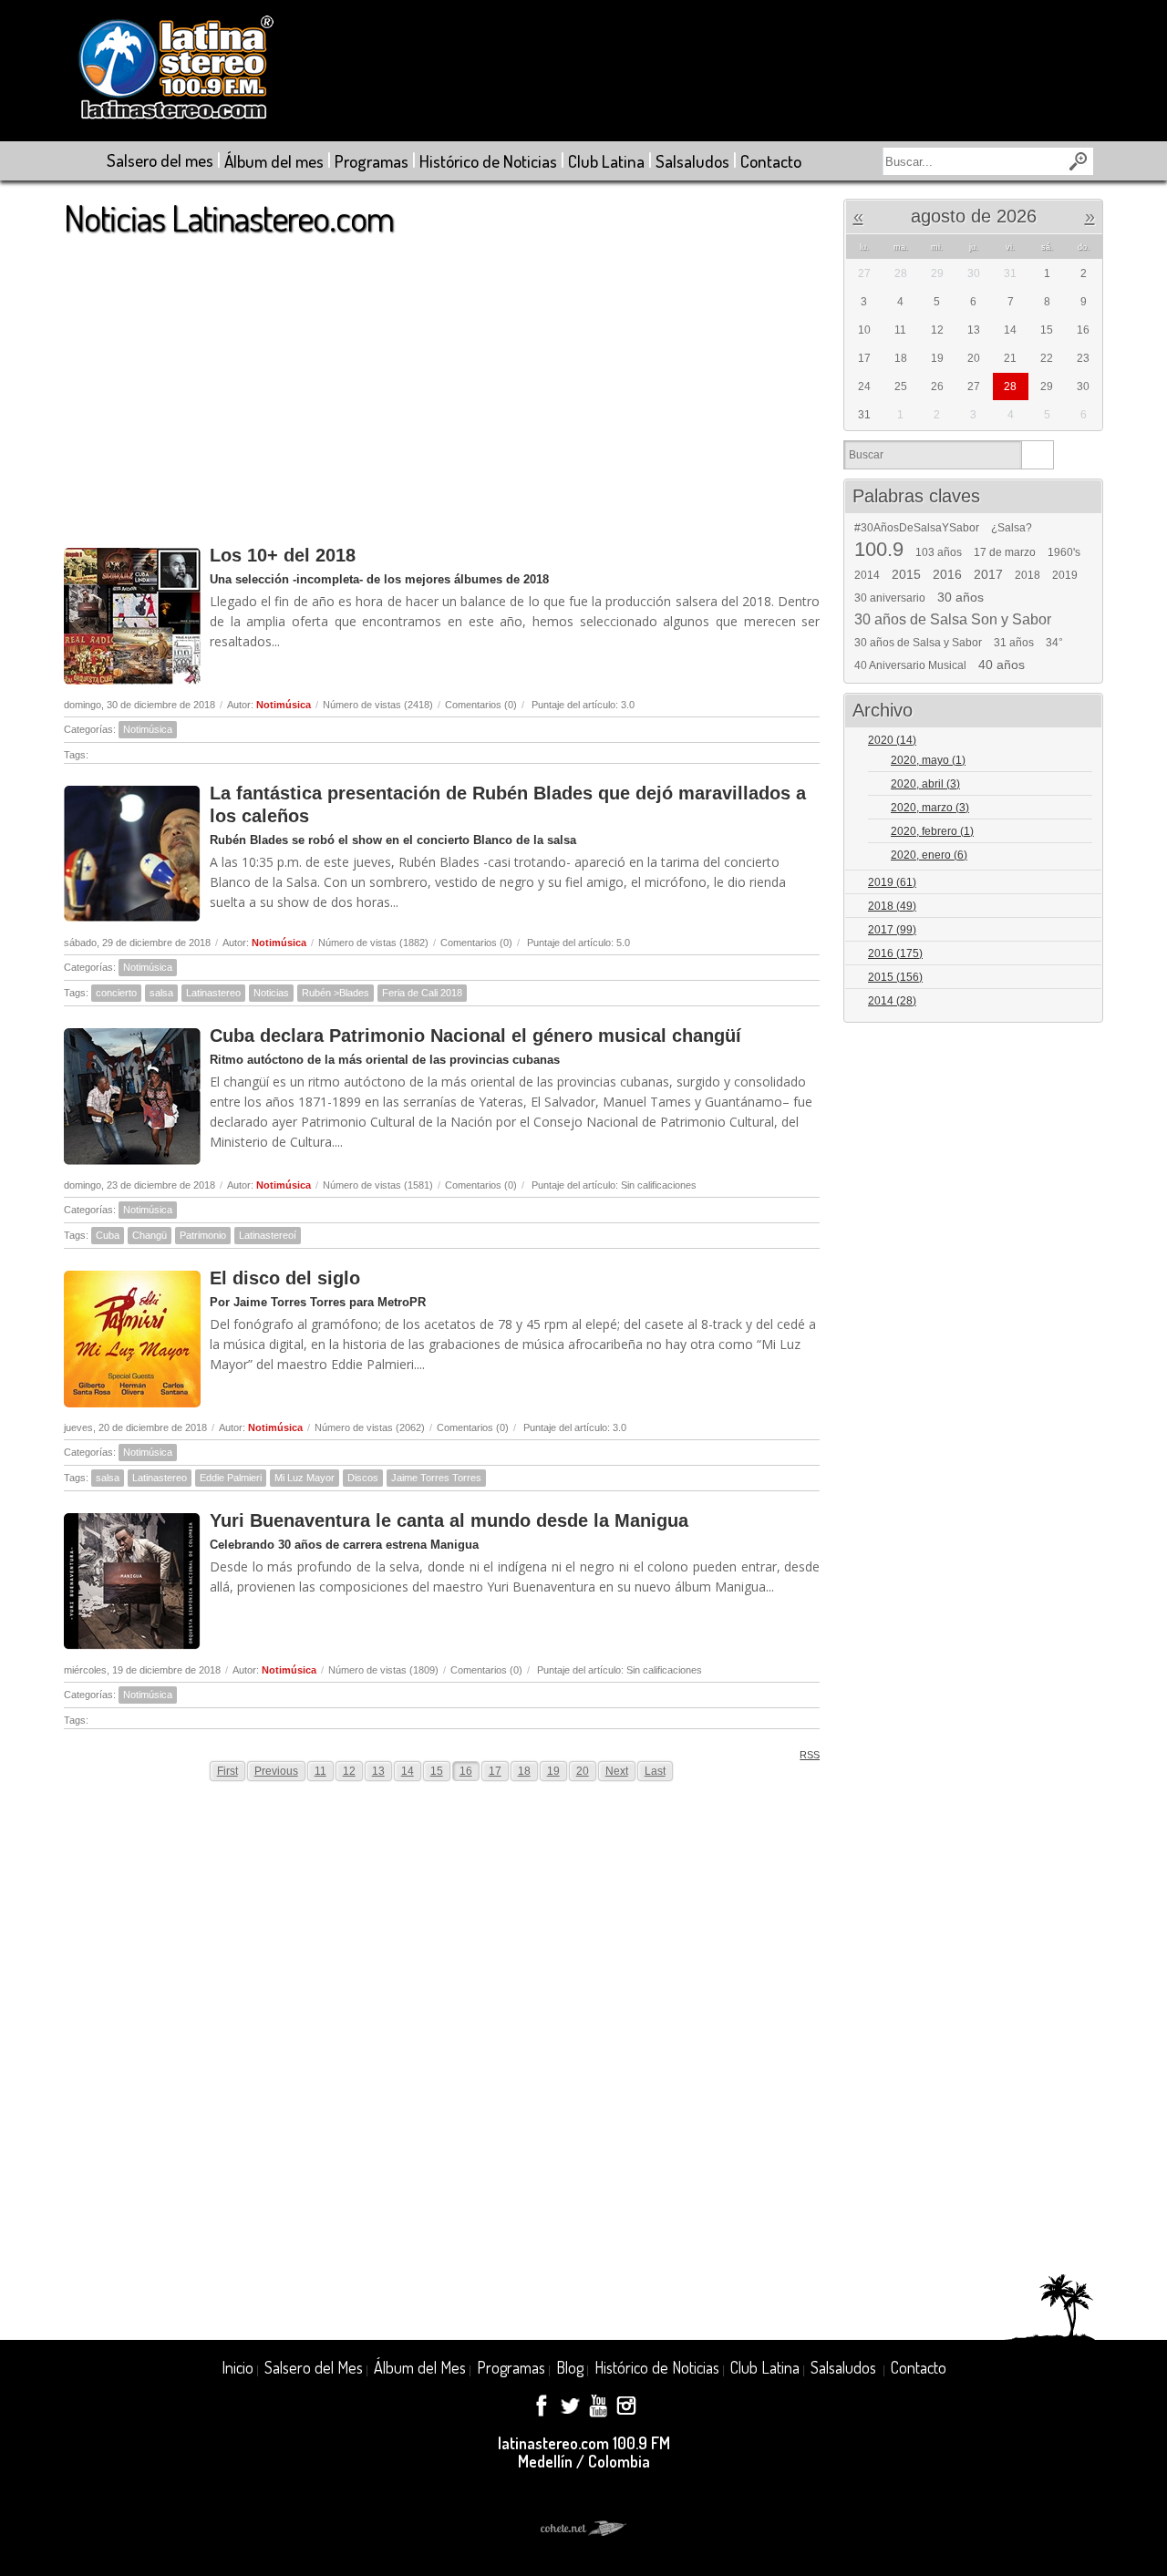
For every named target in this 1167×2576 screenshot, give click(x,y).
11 (320, 1771)
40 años (1002, 665)
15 (437, 1771)
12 (349, 1771)
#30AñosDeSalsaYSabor (917, 528)
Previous (276, 1771)
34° (1054, 643)
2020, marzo (930, 808)
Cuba (108, 1235)
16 (466, 1771)
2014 (867, 575)
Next (617, 1771)
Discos (363, 1478)
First (227, 1771)
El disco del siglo (285, 1278)
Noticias (271, 993)
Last (655, 1771)
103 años (939, 552)
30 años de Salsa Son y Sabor (953, 620)
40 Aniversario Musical (910, 665)
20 (583, 1771)
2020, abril (925, 784)
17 (495, 1771)
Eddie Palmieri (231, 1478)
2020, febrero (932, 831)
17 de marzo (1005, 552)
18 (524, 1771)
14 (408, 1771)
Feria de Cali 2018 (422, 993)
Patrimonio (203, 1235)
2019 (1065, 575)
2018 (1028, 575)
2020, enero (929, 855)
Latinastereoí (268, 1235)
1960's (1064, 552)
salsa (161, 993)
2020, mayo (928, 760)
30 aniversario (890, 598)
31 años (1014, 643)
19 (553, 1771)
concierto (116, 993)
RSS (810, 1755)
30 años (960, 597)
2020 (892, 740)
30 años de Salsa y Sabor (918, 643)
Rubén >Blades (336, 993)
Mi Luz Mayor (305, 1478)
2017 (988, 574)
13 (378, 1771)
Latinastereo (213, 993)
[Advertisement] (442, 382)
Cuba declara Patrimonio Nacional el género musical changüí (475, 1036)
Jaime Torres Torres (436, 1478)
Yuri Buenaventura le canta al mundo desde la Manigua (449, 1520)
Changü (150, 1235)
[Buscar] (1037, 455)
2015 (906, 574)
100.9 (879, 550)
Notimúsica (284, 705)
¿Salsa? (1012, 528)
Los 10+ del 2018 (283, 555)
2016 (947, 574)
